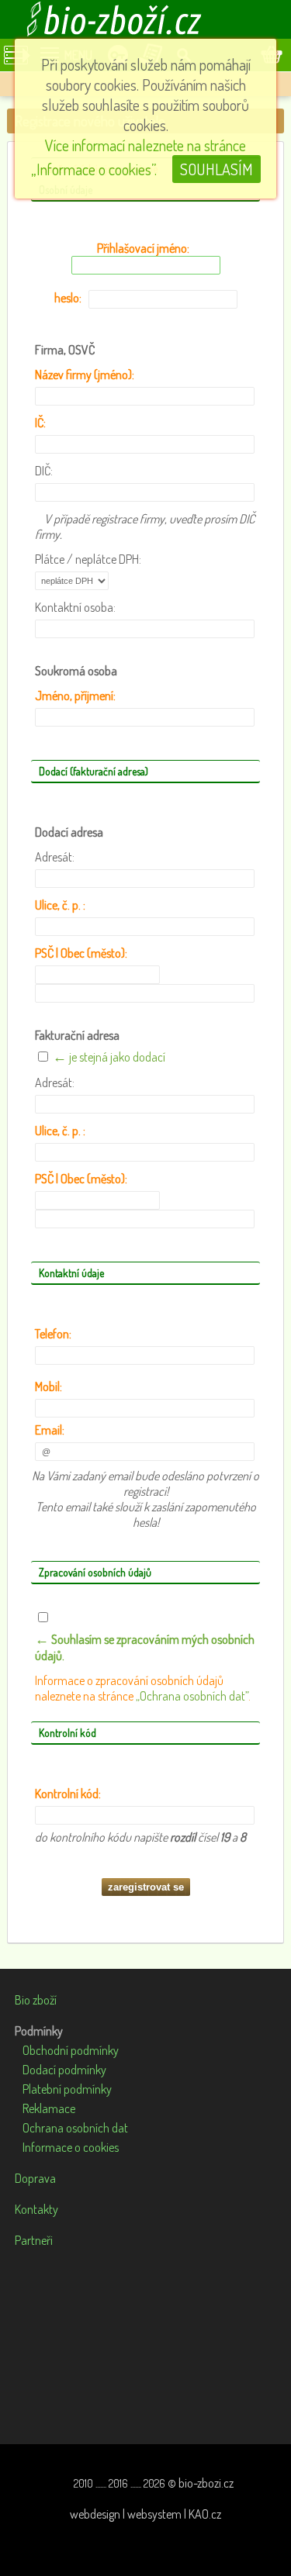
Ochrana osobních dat (75, 2128)
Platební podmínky (67, 2089)
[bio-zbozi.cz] (146, 19)
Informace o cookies (71, 2147)
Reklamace (49, 2108)
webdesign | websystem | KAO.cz (145, 2514)
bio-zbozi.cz (206, 2483)
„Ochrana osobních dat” (192, 1696)
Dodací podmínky (64, 2070)
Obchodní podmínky (71, 2050)
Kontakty (36, 2209)
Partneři (34, 2240)
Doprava (35, 2178)
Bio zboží (36, 2000)
